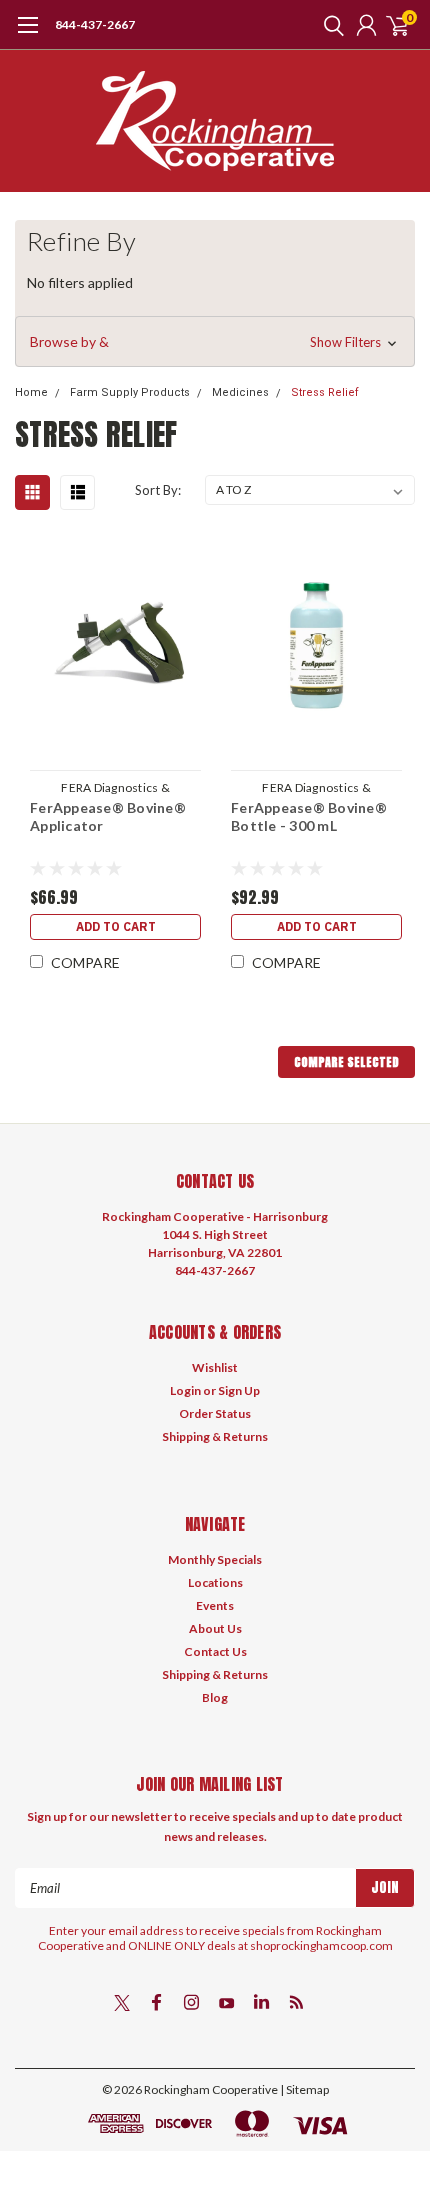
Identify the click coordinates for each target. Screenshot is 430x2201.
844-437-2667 (95, 24)
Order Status (215, 1413)
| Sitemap (304, 2089)
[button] (215, 342)
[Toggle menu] (27, 35)
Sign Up (239, 1390)
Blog (215, 1697)
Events (215, 1605)
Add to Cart (116, 926)
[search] (329, 25)
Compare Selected (346, 1062)
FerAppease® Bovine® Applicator (108, 816)
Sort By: (158, 490)
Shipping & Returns (215, 1436)
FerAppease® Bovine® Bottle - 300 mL (309, 816)
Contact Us (215, 1651)
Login (185, 1390)
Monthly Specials (215, 1559)
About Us (215, 1628)
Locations (215, 1582)
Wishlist (215, 1367)
